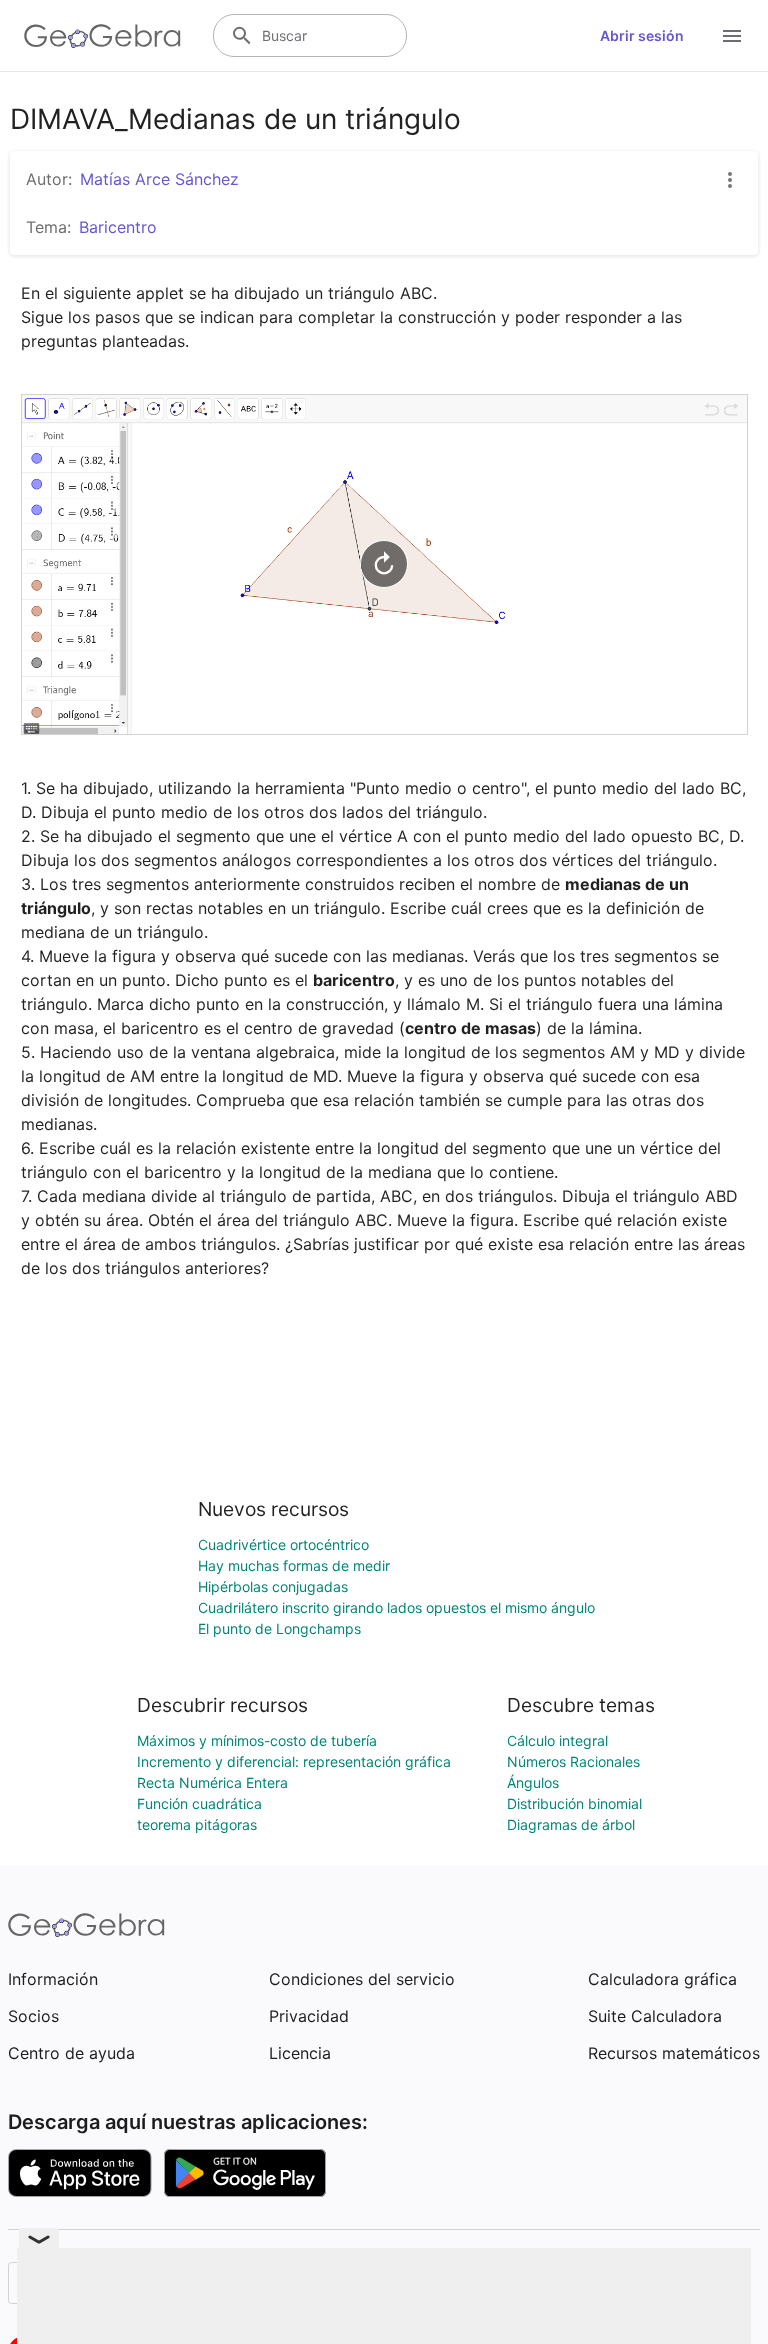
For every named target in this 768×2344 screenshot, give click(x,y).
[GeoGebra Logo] (102, 36)
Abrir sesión (642, 35)
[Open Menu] (732, 36)
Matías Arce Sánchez (159, 179)
